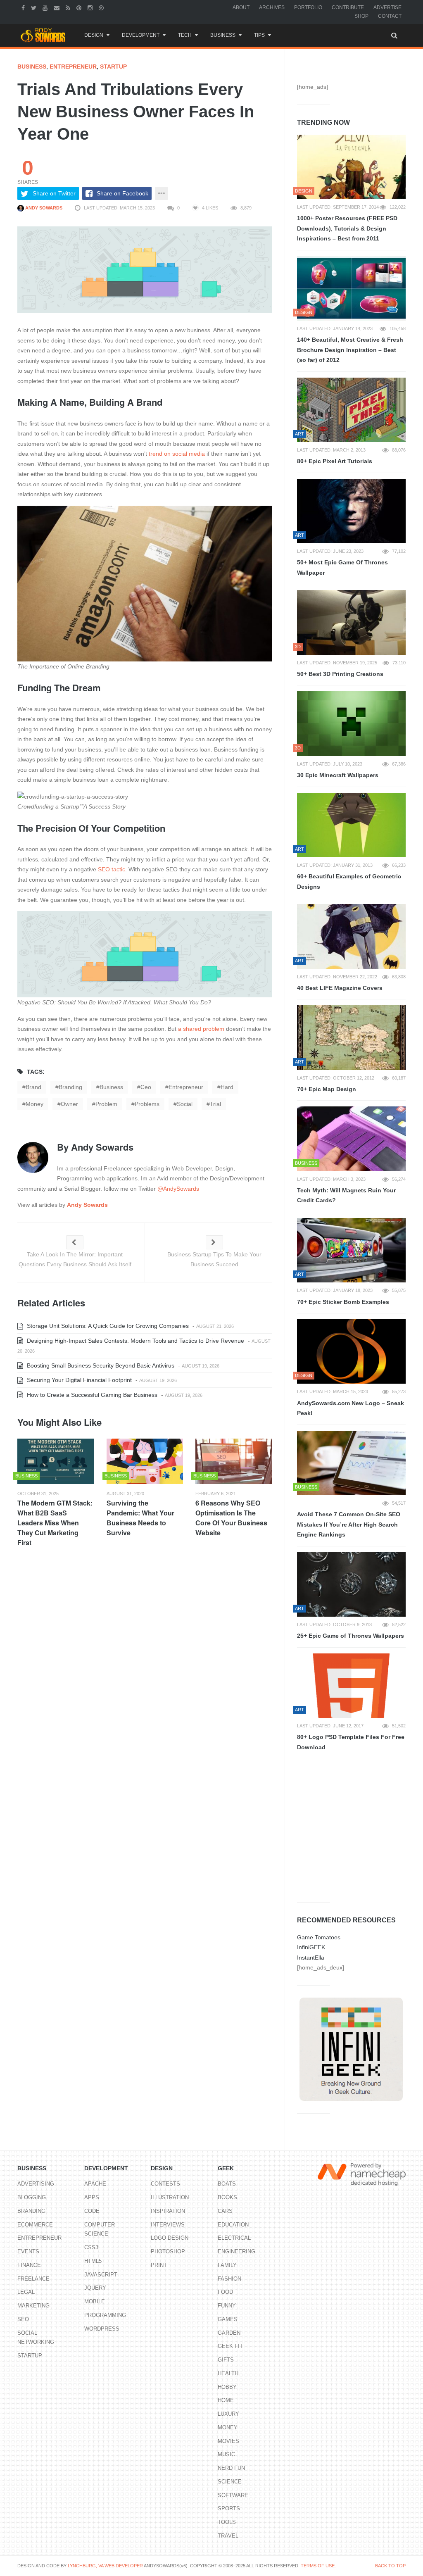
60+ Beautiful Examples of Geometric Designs (349, 881)
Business (223, 35)
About (241, 7)
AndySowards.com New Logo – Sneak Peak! (351, 1408)
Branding (31, 2211)
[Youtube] (46, 7)
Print (159, 2265)
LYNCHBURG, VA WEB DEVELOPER (105, 2566)
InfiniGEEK (311, 1947)
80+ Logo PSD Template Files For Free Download (351, 1742)
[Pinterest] (80, 7)
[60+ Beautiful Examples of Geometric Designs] (351, 825)
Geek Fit (230, 2346)
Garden (229, 2333)
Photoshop (168, 2251)
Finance (29, 2265)
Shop (361, 16)
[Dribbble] (102, 7)
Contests (165, 2184)
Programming (105, 2315)
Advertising (36, 2184)
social (185, 1104)
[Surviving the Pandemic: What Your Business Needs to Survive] (145, 1461)
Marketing (33, 2306)
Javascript (101, 2275)
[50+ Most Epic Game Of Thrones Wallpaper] (351, 511)
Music (226, 2454)
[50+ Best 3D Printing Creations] (351, 622)
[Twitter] (35, 7)
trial (215, 1104)
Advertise (387, 7)
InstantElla (311, 1958)
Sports (229, 2508)
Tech (185, 35)
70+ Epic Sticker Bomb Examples (343, 1302)
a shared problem (201, 1029)
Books (227, 2197)
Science (230, 2482)
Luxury (228, 2414)
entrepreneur (186, 1087)
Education (233, 2225)
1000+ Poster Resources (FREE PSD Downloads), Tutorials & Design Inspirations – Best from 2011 (347, 228)
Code (92, 2211)
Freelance (33, 2279)
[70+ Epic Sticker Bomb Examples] (351, 1250)
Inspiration (168, 2211)
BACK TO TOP (390, 2566)
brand (33, 1087)
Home (226, 2400)
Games (228, 2319)
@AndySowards (178, 1189)
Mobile (95, 2301)
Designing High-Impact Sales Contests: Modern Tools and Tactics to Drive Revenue (135, 1341)
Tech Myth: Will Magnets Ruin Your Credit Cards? (346, 1195)
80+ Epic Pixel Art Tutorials (335, 461)
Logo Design (170, 2238)
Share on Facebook (122, 193)
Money (228, 2427)
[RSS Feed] (69, 7)
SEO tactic (112, 869)
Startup (113, 67)
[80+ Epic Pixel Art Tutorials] (351, 410)
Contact (390, 16)
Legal (26, 2292)
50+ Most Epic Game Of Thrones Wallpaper (342, 567)
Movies (228, 2441)
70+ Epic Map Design (327, 1089)
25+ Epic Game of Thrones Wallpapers (351, 1636)
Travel (228, 2536)
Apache (95, 2184)
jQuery (95, 2288)
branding (70, 1087)
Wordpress (102, 2329)
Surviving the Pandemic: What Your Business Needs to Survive (140, 1518)
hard (227, 1087)
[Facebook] (24, 7)
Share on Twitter (54, 193)
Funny (227, 2306)
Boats (227, 2184)
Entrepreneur (73, 67)
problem (106, 1104)
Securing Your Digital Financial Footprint (78, 1380)
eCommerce (35, 2225)
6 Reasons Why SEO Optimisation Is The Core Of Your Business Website (231, 1518)
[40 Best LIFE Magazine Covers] (351, 936)
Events (28, 2251)
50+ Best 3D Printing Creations (340, 674)
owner (69, 1104)
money (34, 1104)
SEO (23, 2319)
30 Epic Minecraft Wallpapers (338, 775)
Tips (259, 35)
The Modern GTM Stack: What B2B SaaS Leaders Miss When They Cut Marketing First (55, 1523)
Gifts (226, 2360)
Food (225, 2292)
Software (233, 2495)
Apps (92, 2197)
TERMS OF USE (318, 2566)
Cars (225, 2211)
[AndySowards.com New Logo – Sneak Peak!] (351, 1351)
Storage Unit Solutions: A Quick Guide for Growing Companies (107, 1326)
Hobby (227, 2387)
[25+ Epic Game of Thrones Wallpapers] (351, 1584)
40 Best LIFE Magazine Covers (340, 988)
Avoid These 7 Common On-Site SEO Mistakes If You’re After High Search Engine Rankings (349, 1524)
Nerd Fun (231, 2468)
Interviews (168, 2225)
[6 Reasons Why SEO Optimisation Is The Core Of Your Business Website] (234, 1461)
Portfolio (308, 7)
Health (228, 2373)
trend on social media (177, 454)
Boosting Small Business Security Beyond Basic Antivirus (100, 1365)
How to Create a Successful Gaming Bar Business (91, 1395)
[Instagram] (91, 7)
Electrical (234, 2238)
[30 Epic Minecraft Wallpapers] (351, 723)
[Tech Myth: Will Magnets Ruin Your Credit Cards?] (351, 1139)
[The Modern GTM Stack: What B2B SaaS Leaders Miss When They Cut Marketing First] (56, 1461)
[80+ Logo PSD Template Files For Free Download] (351, 1686)
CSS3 (91, 2247)
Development (141, 35)
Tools (227, 2522)
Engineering (236, 2251)
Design (94, 35)
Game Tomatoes (319, 1937)
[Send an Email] (58, 7)
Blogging (32, 2197)
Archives (272, 7)
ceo (146, 1087)
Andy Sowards (43, 208)
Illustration (170, 2197)
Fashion (229, 2279)
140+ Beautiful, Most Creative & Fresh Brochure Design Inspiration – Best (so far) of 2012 (350, 350)
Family (227, 2265)
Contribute (348, 7)
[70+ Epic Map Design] (351, 1037)
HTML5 (93, 2261)
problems (147, 1104)
